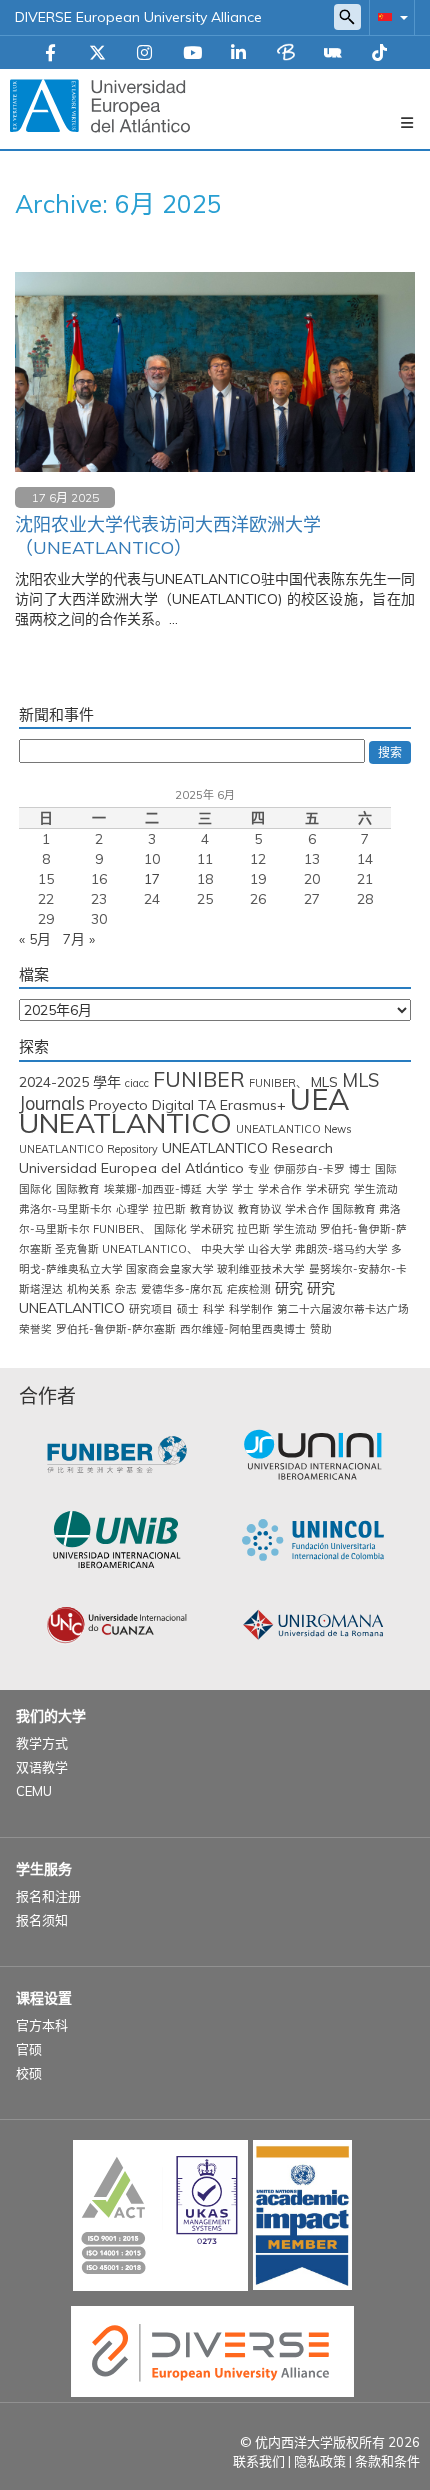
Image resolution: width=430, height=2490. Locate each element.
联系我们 (259, 2461)
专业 (259, 1169)
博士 (360, 1169)
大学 (217, 1189)
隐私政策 (320, 2461)
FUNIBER (199, 1079)
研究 (289, 1288)
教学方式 (42, 1743)
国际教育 (78, 1189)
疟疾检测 (249, 1289)
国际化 (35, 1189)
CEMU (34, 1791)
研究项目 (151, 1309)
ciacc (137, 1083)
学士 (243, 1189)
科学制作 (251, 1309)
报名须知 (42, 1920)
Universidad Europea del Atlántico (131, 1168)
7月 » (79, 939)
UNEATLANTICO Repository (88, 1149)
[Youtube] (192, 54)
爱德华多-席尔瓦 (182, 1289)
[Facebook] (50, 54)
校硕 (29, 2073)
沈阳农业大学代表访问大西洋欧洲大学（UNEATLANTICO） (168, 536)
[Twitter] (97, 54)
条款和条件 (387, 2461)
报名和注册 (48, 1896)
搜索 (390, 752)
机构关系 (89, 1289)
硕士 (188, 1309)
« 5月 (35, 939)
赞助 (321, 1329)
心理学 (132, 1209)
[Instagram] (144, 54)
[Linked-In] (238, 54)
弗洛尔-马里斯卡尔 (65, 1209)
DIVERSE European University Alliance (138, 17)
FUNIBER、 (278, 1083)
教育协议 (212, 1209)
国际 (386, 1169)
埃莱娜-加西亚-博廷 (153, 1189)
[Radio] (333, 54)
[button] (389, 16)
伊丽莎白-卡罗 (309, 1169)
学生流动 (376, 1189)
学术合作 (280, 1189)
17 (152, 879)
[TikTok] (379, 54)
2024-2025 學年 (70, 1082)
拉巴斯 (169, 1209)
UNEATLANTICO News (293, 1129)
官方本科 (42, 2025)
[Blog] (286, 54)
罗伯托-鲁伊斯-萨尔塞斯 (116, 1329)
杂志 (126, 1289)
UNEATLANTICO (125, 1122)
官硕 (29, 2049)
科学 (214, 1309)
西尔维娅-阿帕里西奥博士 (243, 1329)
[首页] (100, 105)
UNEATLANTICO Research (247, 1148)
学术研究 (328, 1189)
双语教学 (42, 1767)
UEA (320, 1099)
